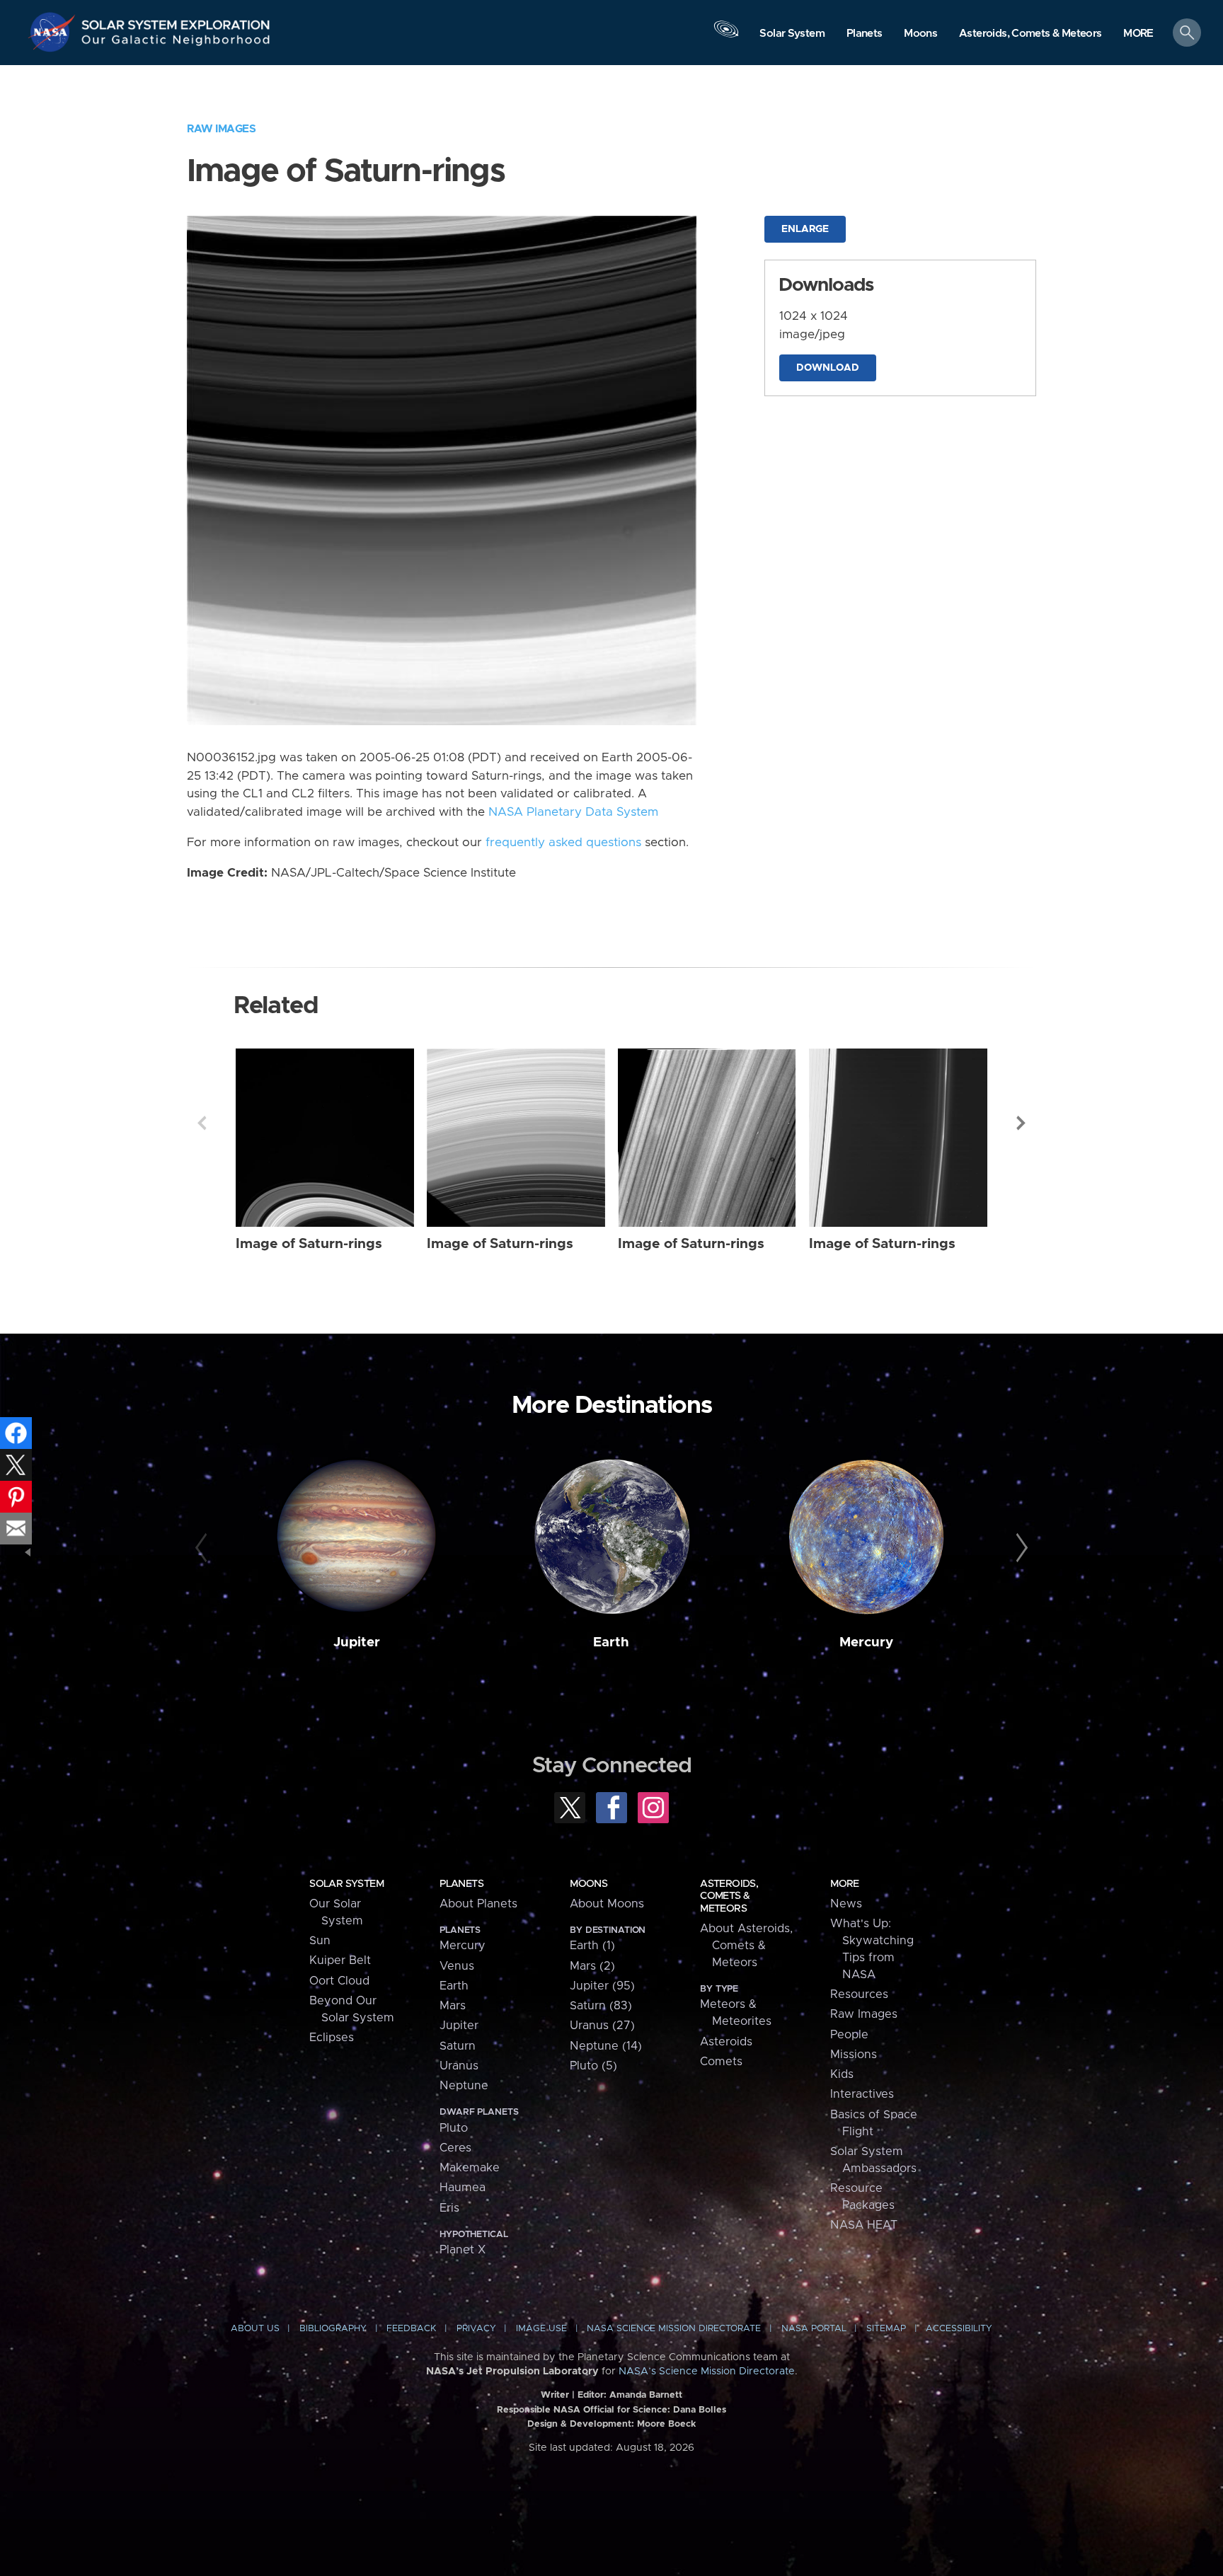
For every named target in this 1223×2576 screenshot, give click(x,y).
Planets (461, 1884)
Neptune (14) (606, 2046)
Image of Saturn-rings (309, 1244)
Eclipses (332, 2038)
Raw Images (221, 129)
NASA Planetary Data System (573, 812)
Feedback (411, 2329)
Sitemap (886, 2329)
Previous (202, 1123)
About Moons (607, 1904)
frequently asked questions (563, 843)
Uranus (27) (602, 2026)
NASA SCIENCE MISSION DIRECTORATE (674, 2329)
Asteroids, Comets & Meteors (729, 1896)
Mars (453, 2006)
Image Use (541, 2329)
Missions (854, 2055)
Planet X (463, 2250)
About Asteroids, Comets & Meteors (746, 1946)
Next (1021, 1123)
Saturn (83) (601, 2006)
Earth (611, 1642)
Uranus (459, 2066)
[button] (1138, 34)
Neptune (464, 2086)
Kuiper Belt (340, 1960)
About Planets (478, 1904)
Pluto (454, 2128)
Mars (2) (592, 1966)
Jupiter (357, 1642)
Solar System (346, 1884)
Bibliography (333, 2329)
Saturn (458, 2046)
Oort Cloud (339, 1981)
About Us (255, 2329)
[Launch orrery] (726, 36)
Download (828, 368)
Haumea (463, 2188)
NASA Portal (814, 2329)
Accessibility (959, 2329)
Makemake (470, 2168)
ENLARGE (805, 229)
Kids (842, 2074)
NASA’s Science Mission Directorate (707, 2372)
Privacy (476, 2329)
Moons (588, 1884)
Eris (449, 2208)
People (849, 2035)
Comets (721, 2062)
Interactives (862, 2094)
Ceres (455, 2148)
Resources (859, 1994)
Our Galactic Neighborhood (176, 43)
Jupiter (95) (602, 1986)
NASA (54, 32)
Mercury (866, 1642)
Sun (320, 1941)
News (846, 1904)
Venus (457, 1966)
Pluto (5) (593, 2066)
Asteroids (726, 2042)
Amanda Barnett (646, 2395)
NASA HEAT (864, 2225)
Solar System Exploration (176, 21)
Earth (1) (592, 1946)
